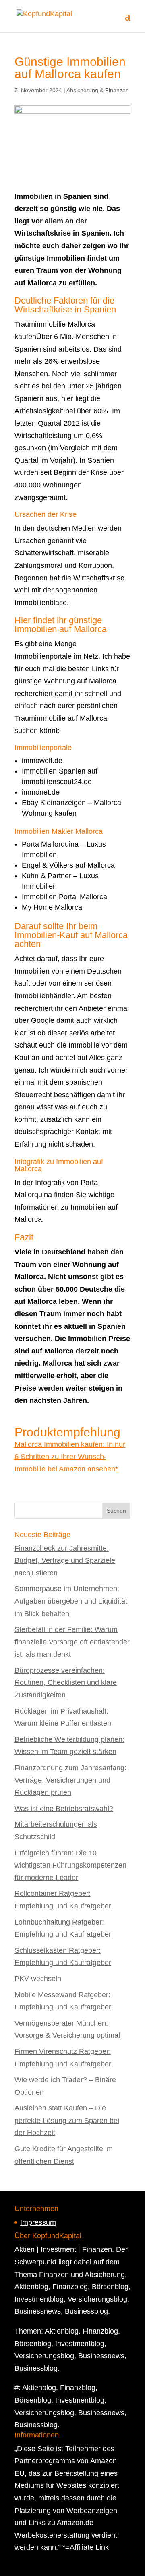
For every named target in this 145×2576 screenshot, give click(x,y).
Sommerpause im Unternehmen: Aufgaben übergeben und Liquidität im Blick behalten (71, 1601)
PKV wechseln (38, 1979)
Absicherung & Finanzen (98, 90)
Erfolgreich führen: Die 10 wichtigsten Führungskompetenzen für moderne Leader (70, 1865)
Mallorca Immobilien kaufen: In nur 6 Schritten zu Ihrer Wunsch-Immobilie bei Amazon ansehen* (70, 1457)
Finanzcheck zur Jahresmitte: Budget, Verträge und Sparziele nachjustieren (65, 1561)
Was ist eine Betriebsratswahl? (64, 1809)
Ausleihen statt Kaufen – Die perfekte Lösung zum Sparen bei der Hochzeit (67, 2120)
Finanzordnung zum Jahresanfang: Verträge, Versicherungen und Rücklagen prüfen (70, 1780)
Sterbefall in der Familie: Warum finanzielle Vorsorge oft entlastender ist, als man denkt (72, 1642)
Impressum (38, 2222)
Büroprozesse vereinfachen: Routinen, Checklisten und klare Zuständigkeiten (66, 1683)
